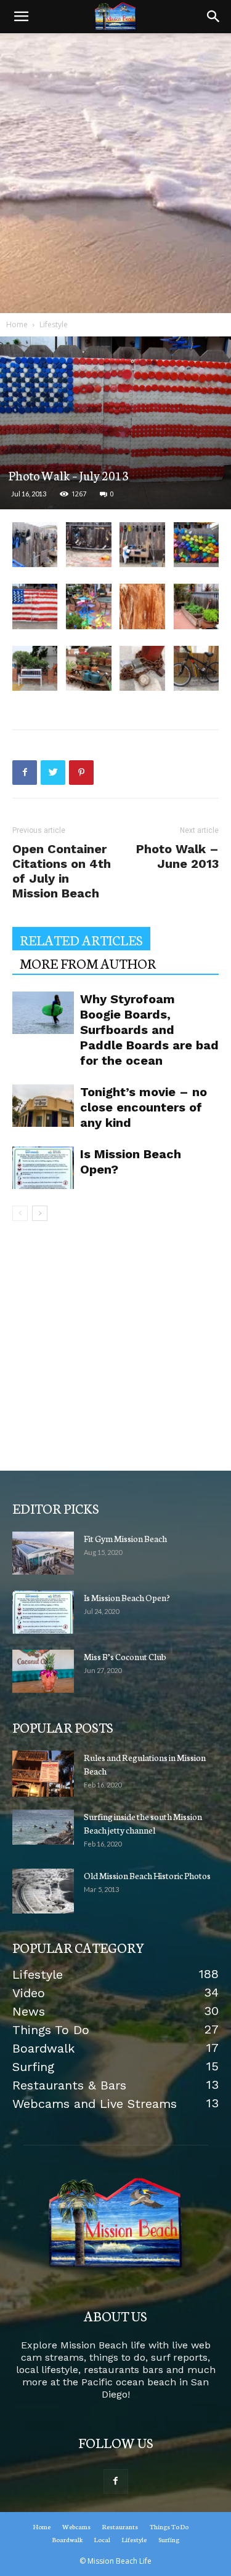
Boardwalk (67, 2539)
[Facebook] (116, 2481)
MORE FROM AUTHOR (88, 963)
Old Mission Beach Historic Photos (147, 1875)
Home (17, 324)
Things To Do (169, 2526)
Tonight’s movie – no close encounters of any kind (144, 1107)
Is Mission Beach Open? (127, 1597)
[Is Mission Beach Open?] (43, 1168)
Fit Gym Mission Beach (125, 1538)
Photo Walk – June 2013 (177, 856)
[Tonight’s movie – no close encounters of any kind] (43, 1106)
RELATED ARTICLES (81, 940)
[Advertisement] (115, 173)
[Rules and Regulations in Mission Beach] (43, 1774)
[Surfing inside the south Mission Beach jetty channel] (43, 1827)
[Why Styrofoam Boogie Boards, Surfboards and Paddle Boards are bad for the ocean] (43, 1013)
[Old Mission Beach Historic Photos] (43, 1891)
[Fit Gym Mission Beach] (43, 1553)
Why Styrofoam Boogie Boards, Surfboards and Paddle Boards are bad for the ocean (149, 1030)
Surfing (169, 2539)
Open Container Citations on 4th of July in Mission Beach (62, 871)
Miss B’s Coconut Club (125, 1656)
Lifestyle (54, 324)
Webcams (76, 2526)
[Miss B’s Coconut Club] (43, 1671)
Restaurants (120, 2526)
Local (102, 2539)
